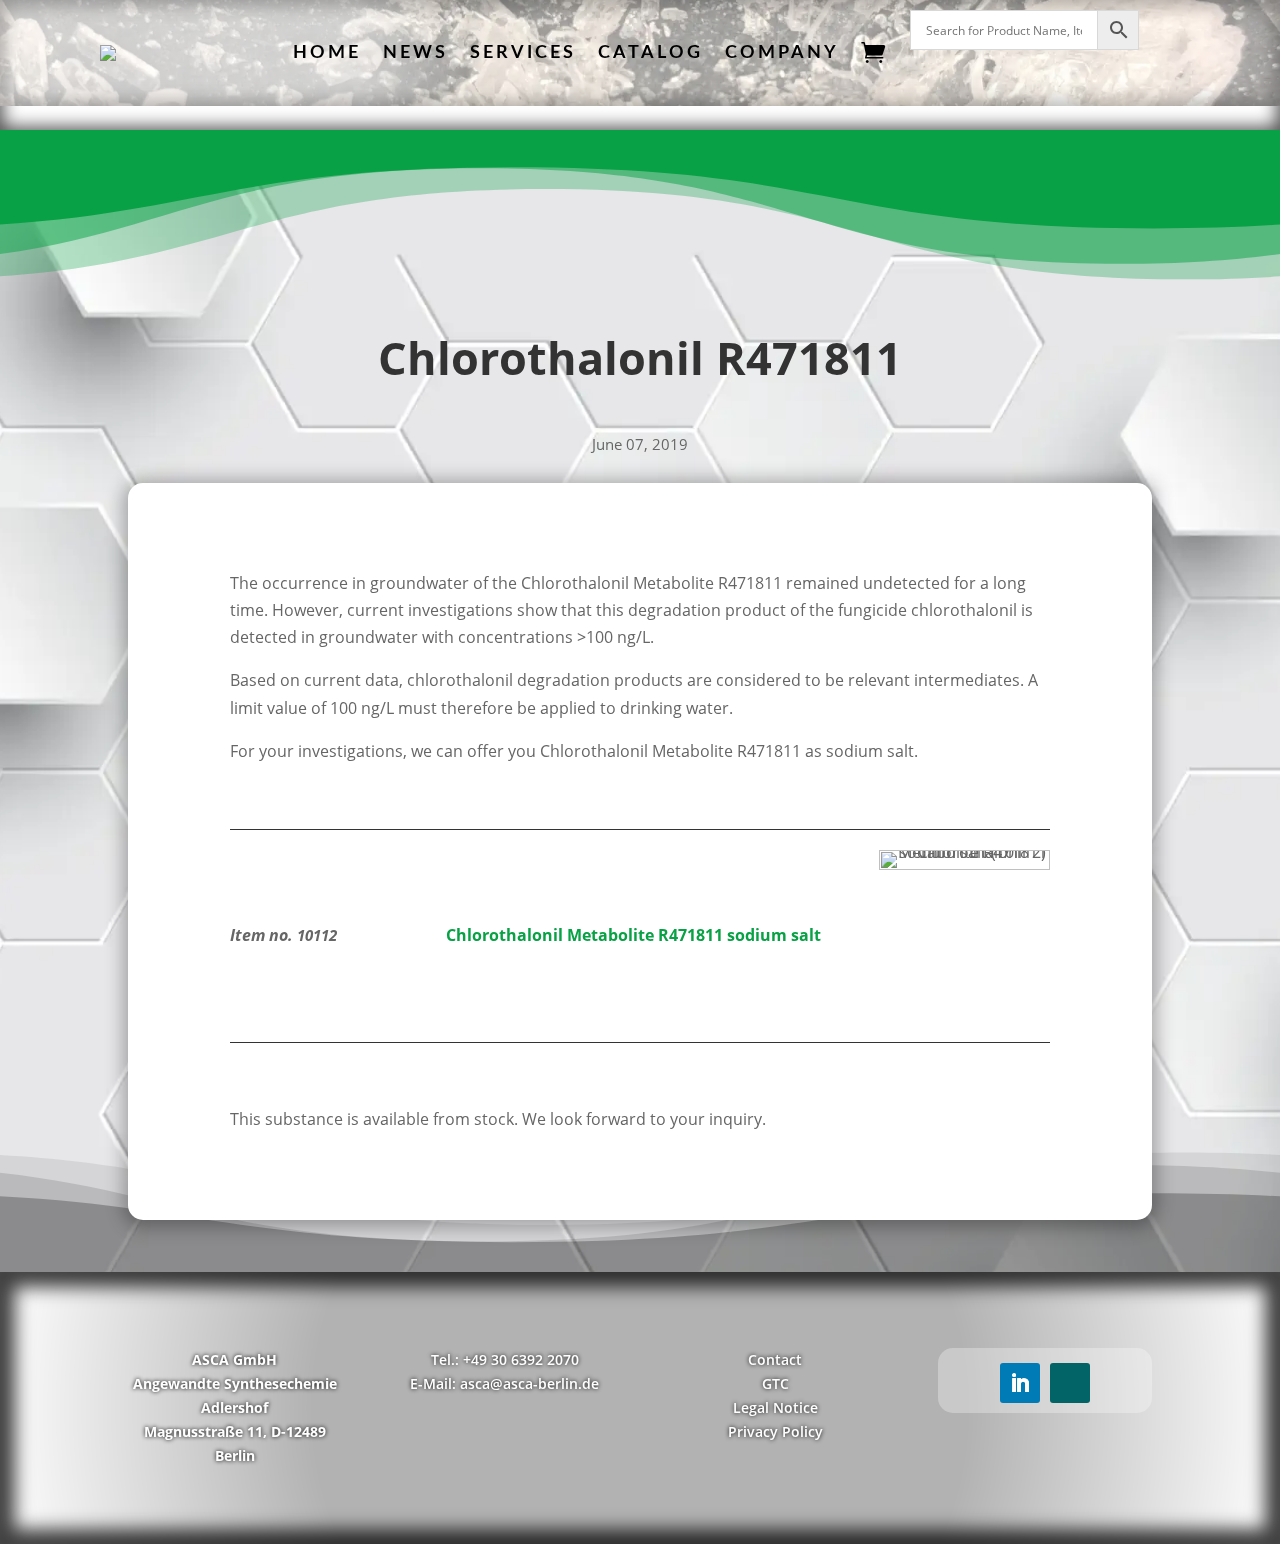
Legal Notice (775, 1407)
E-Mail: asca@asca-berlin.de (504, 1383)
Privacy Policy (775, 1431)
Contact (775, 1359)
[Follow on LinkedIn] (1020, 1383)
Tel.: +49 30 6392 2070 (505, 1359)
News (415, 53)
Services (523, 53)
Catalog (650, 53)
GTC (775, 1383)
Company (782, 53)
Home (327, 53)
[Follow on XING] (1070, 1383)
